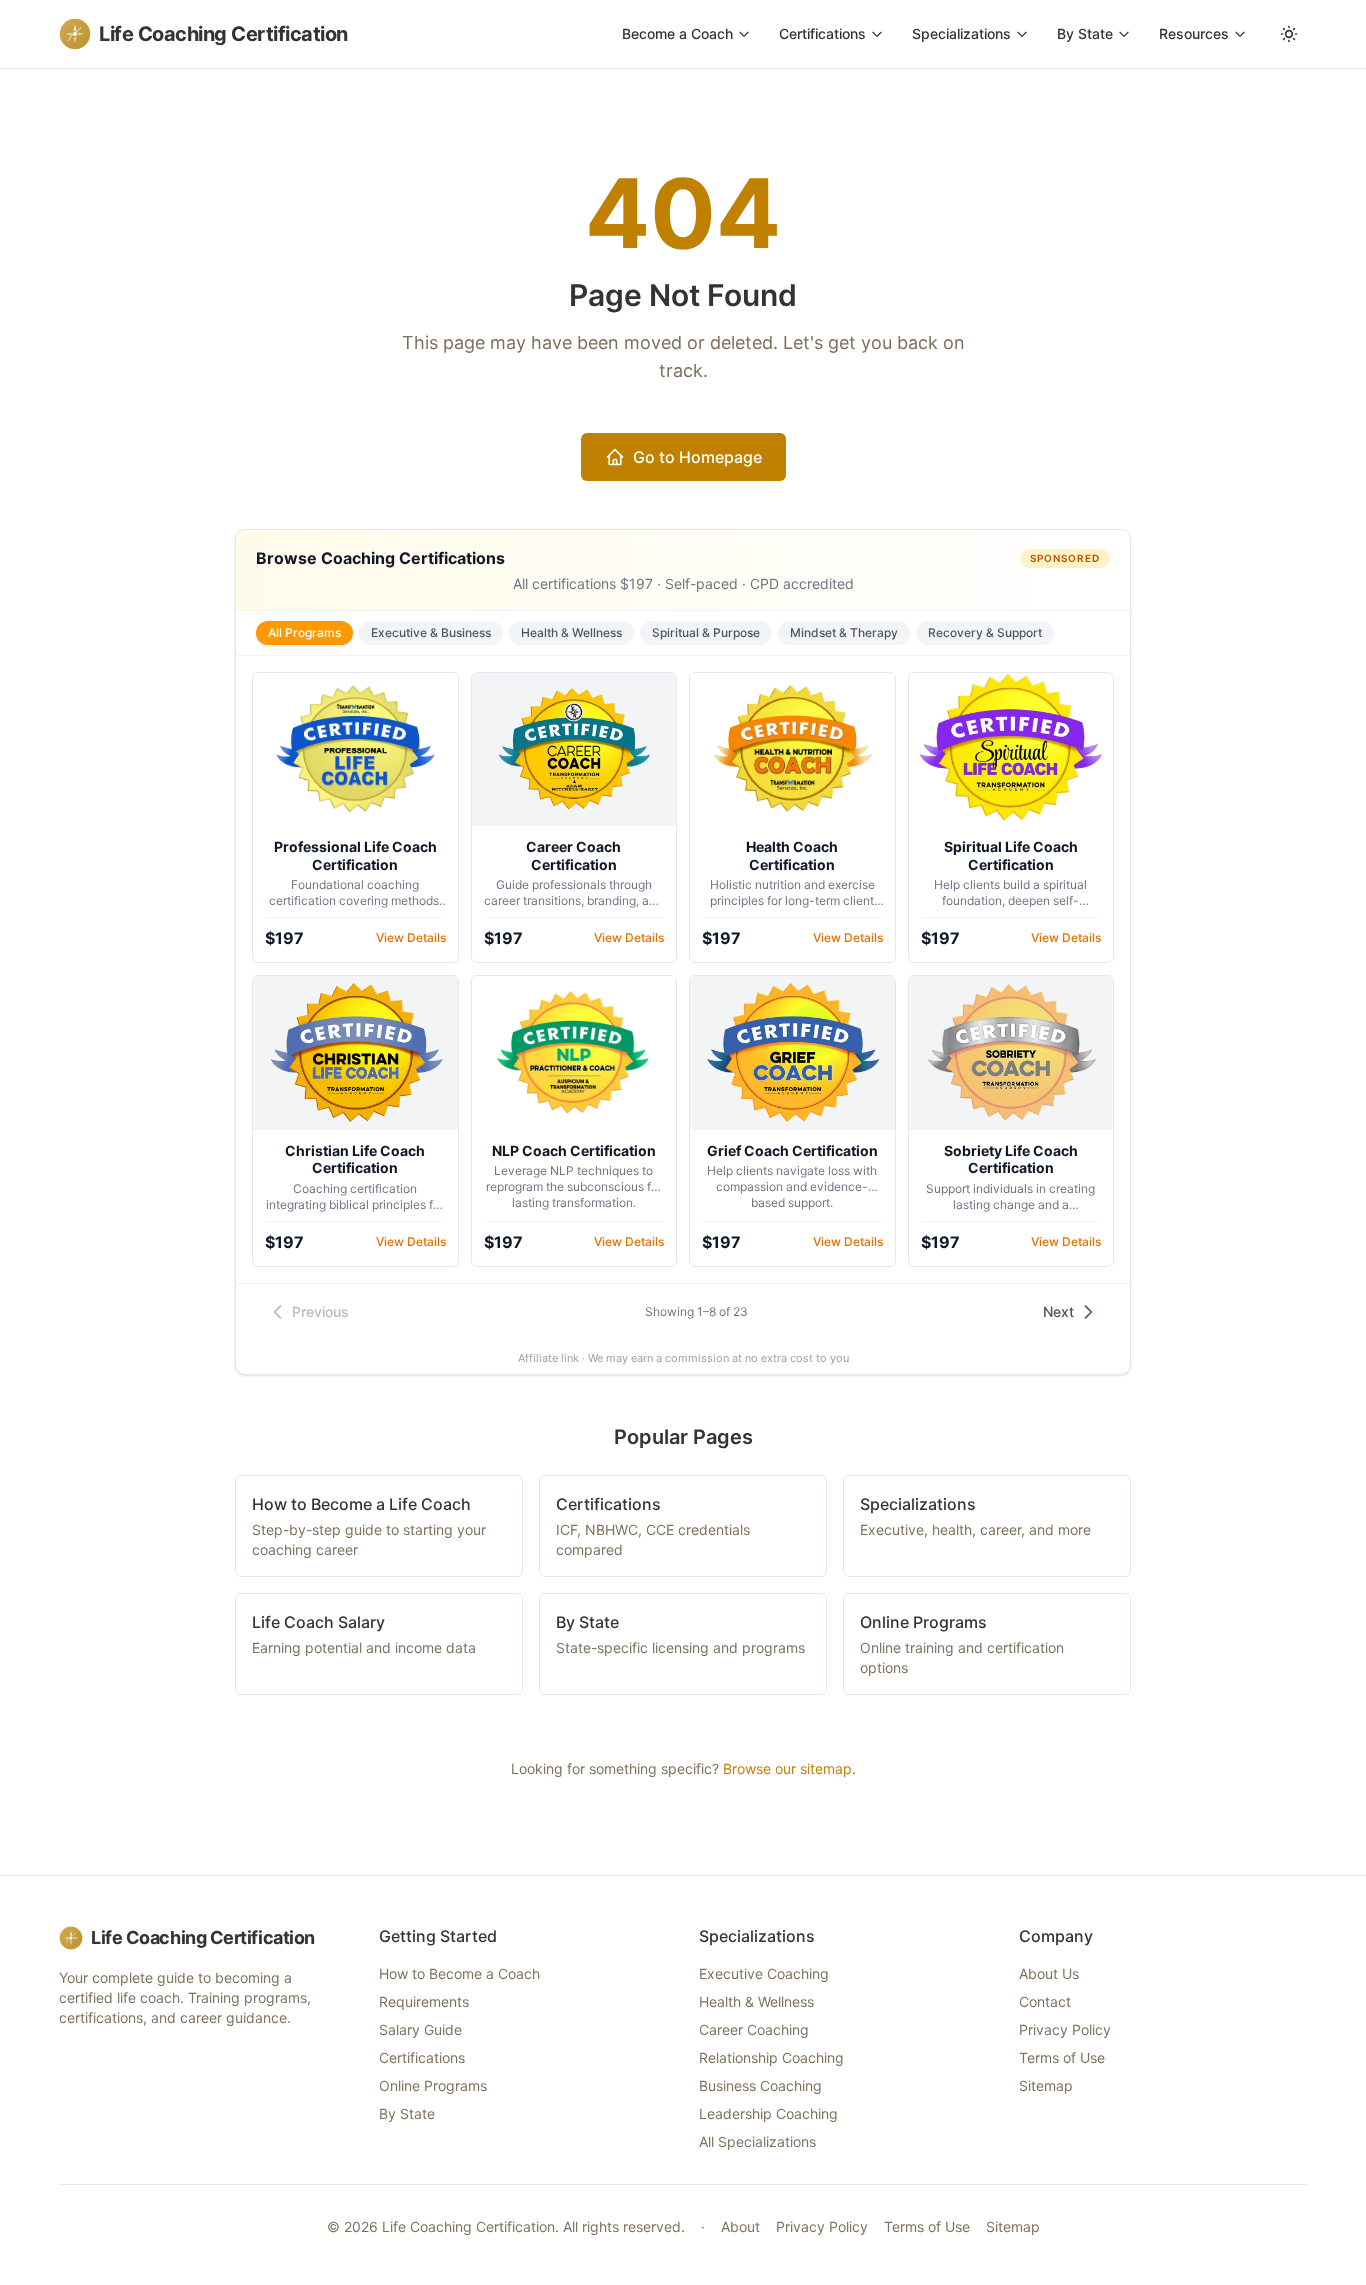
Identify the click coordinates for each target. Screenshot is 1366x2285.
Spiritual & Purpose (706, 632)
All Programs (304, 632)
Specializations (961, 33)
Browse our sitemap (787, 1768)
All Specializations (757, 2141)
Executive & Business (431, 632)
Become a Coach (677, 33)
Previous (320, 1311)
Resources (1194, 33)
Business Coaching (760, 2085)
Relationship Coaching (771, 2057)
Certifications (822, 33)
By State (1085, 33)
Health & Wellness (571, 632)
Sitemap (1046, 2085)
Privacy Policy (1065, 2029)
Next (1058, 1311)
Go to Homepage (697, 457)
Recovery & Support (985, 632)
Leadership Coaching (768, 2113)
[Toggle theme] (1289, 34)
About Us (1049, 1973)
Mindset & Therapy (844, 632)
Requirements (424, 2001)
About (740, 2226)
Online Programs (433, 2085)
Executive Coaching (764, 1973)
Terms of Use (1062, 2057)
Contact (1045, 2001)
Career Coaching (754, 2029)
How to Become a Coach (459, 1973)
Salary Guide (420, 2029)
